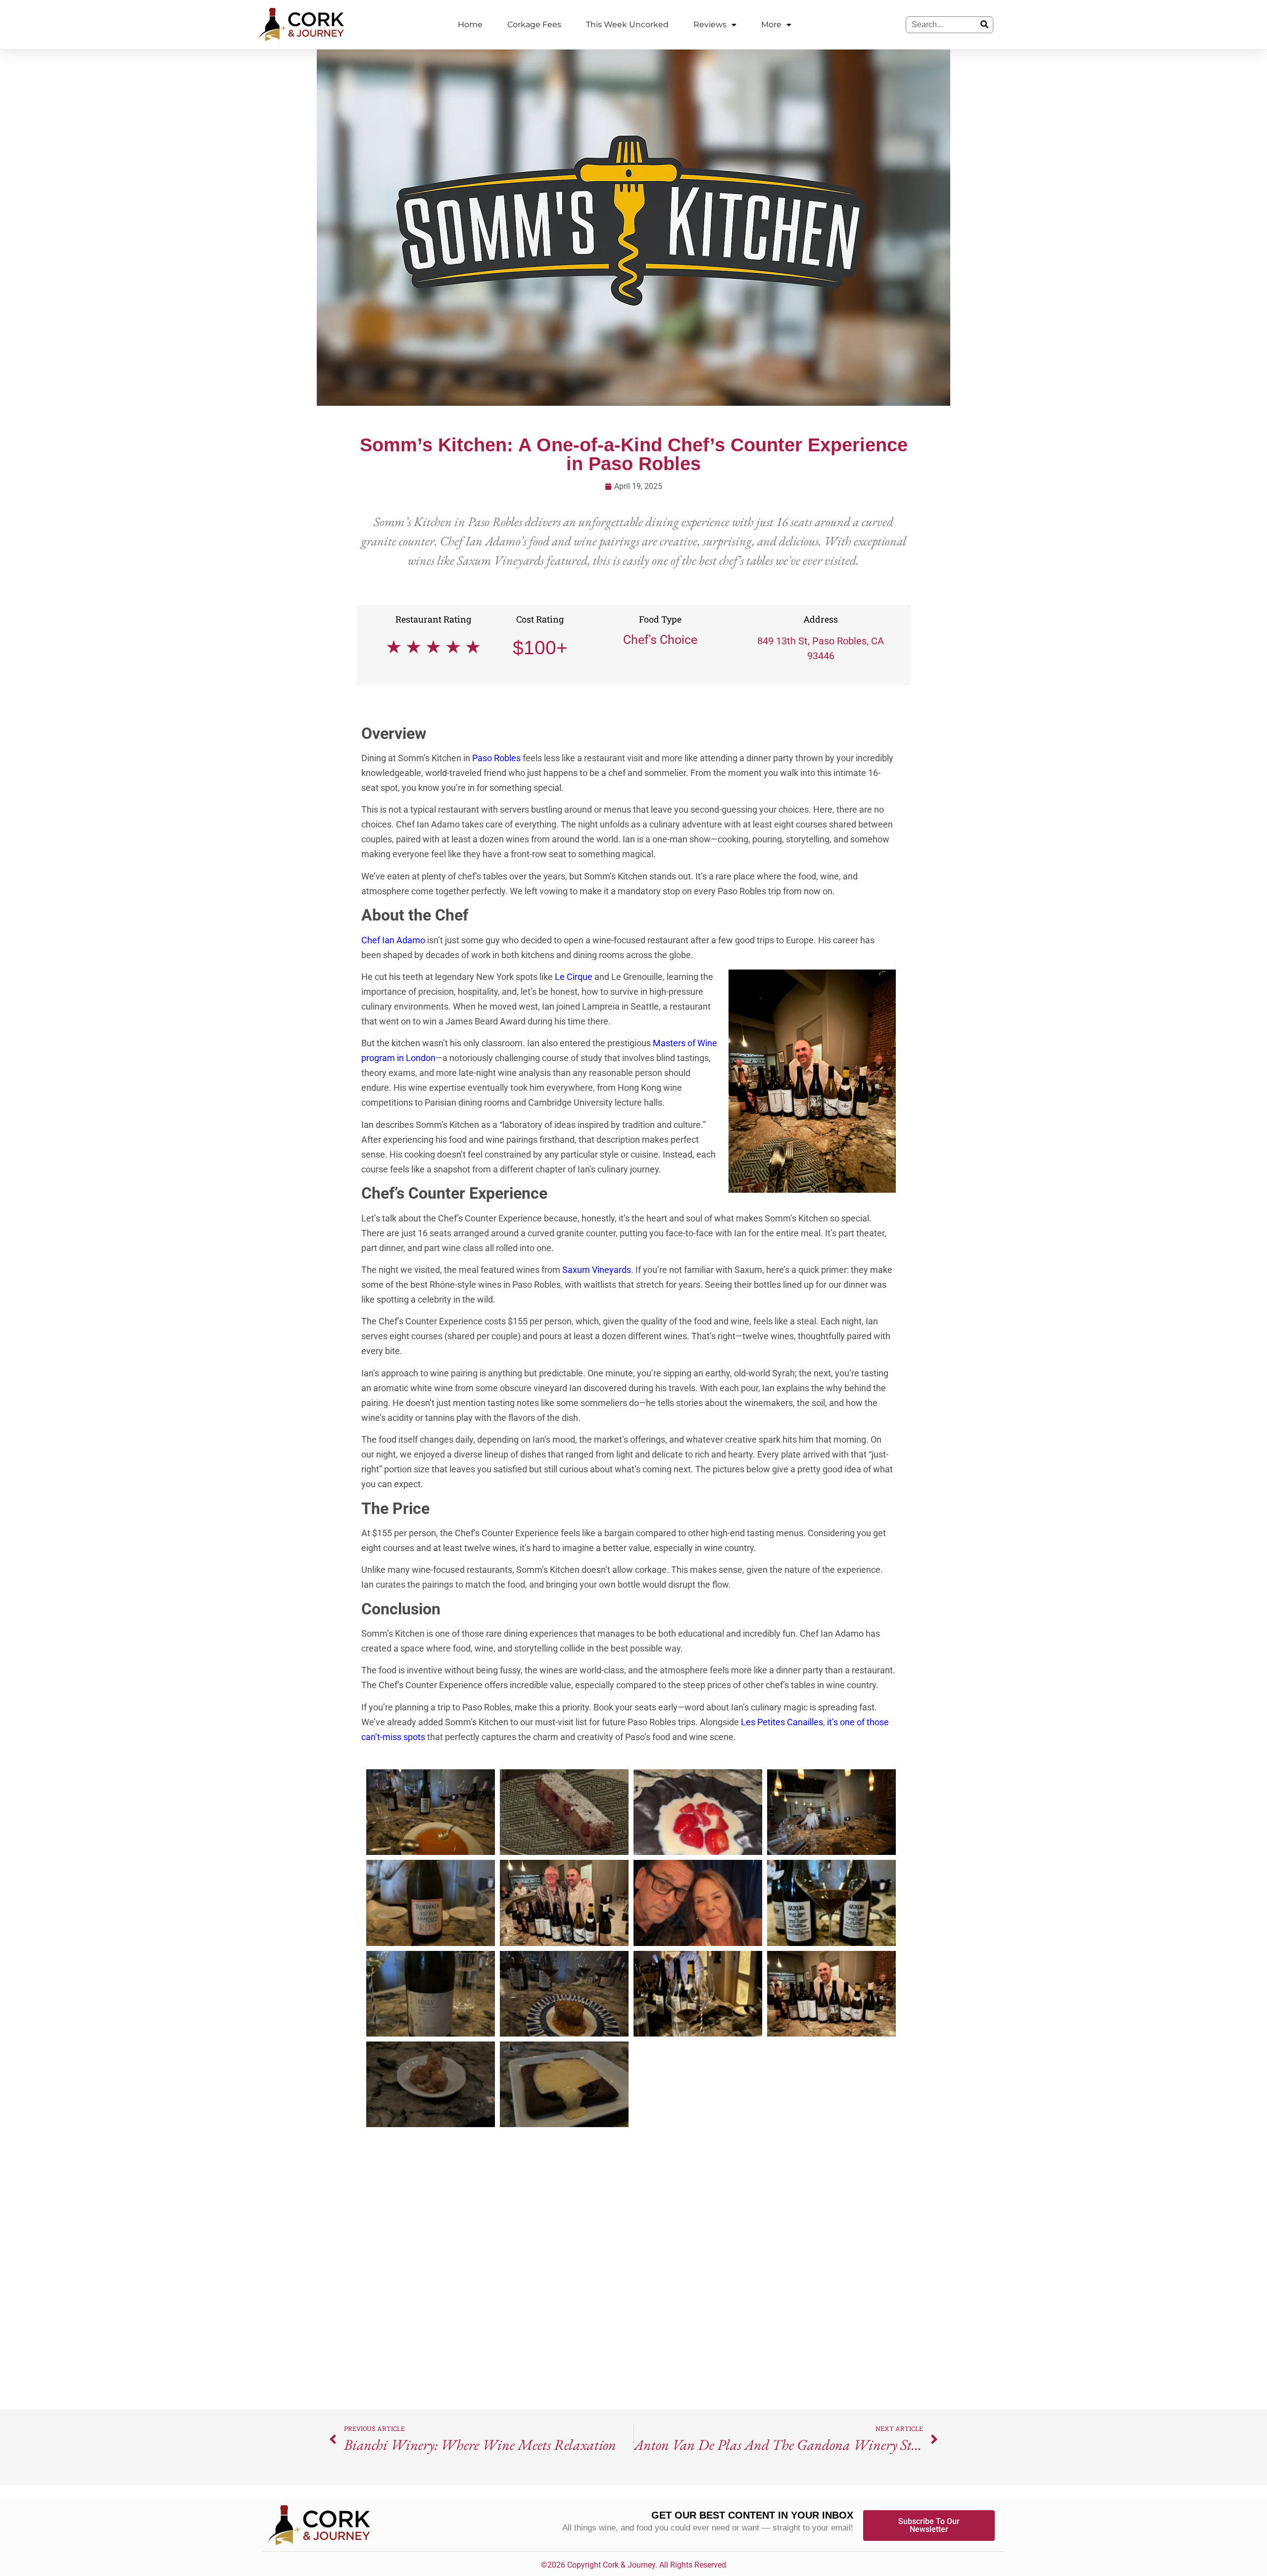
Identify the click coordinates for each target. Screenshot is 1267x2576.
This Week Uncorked (627, 24)
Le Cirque (574, 977)
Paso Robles (496, 758)
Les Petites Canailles (782, 1722)
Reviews (710, 24)
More (771, 24)
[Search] (984, 25)
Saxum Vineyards (597, 1270)
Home (470, 24)
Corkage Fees (534, 24)
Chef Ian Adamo (393, 940)
